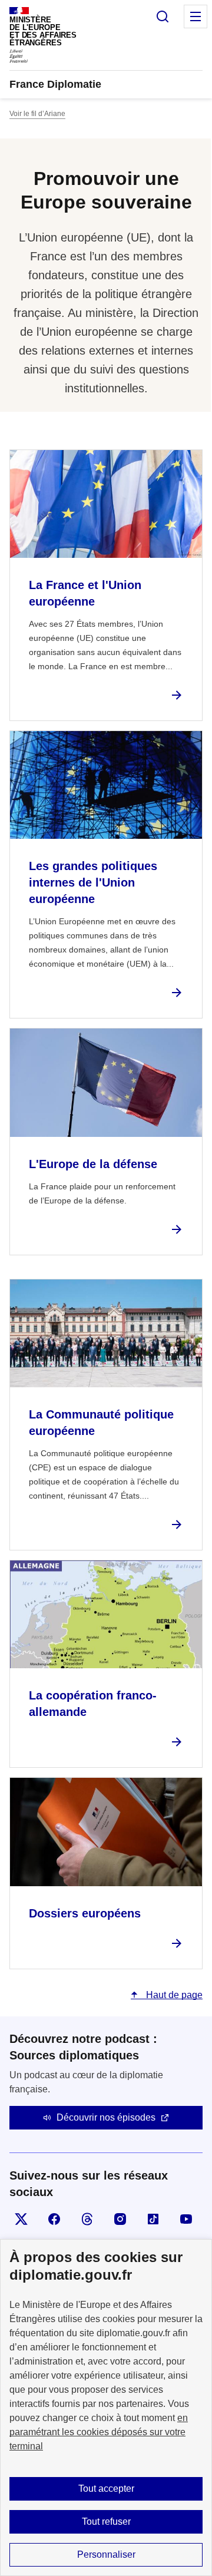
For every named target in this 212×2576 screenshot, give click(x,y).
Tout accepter (106, 2489)
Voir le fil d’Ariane (37, 114)
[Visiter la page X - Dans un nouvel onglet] (21, 2219)
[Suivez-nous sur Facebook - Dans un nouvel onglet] (54, 2219)
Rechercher (163, 16)
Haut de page (173, 1995)
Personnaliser (106, 2554)
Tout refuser (106, 2522)
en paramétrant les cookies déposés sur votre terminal (99, 2432)
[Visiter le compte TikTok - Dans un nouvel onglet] (153, 2219)
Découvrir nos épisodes (106, 2117)
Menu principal (196, 16)
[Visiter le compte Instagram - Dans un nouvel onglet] (120, 2219)
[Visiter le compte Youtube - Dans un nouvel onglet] (186, 2219)
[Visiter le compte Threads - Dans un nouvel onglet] (87, 2219)
